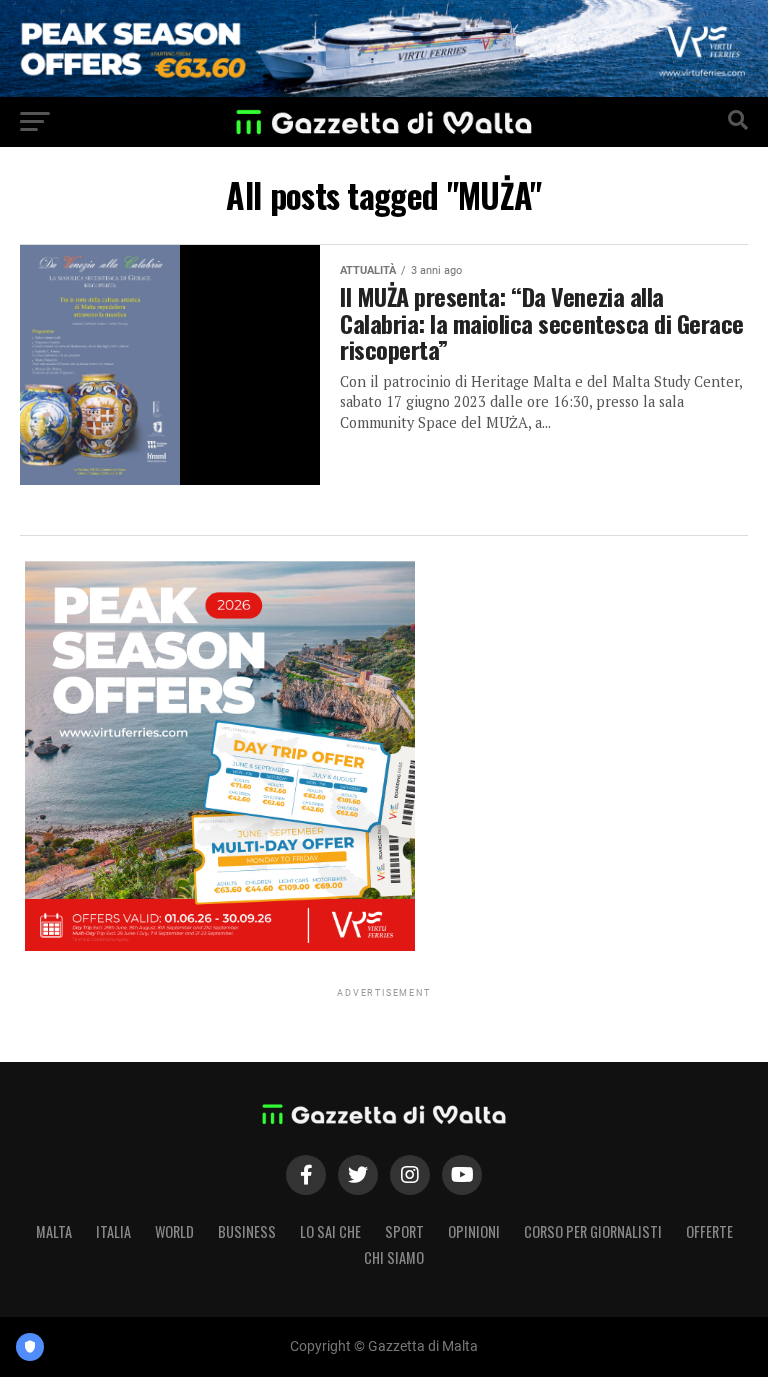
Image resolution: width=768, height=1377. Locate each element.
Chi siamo (394, 1257)
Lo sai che (330, 1231)
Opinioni (474, 1231)
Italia (113, 1231)
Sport (404, 1231)
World (174, 1231)
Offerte (709, 1231)
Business (247, 1231)
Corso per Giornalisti (593, 1231)
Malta (54, 1231)
